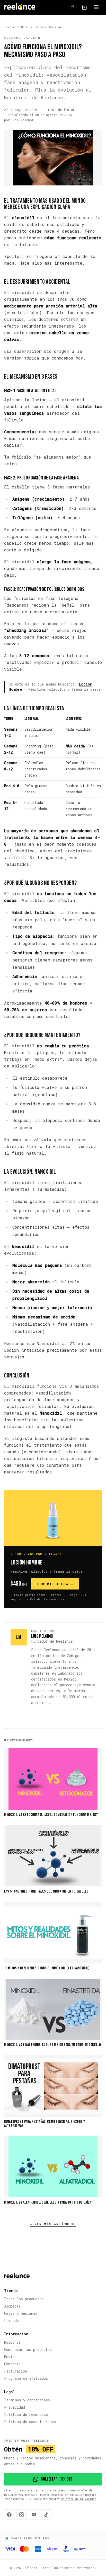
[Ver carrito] (84, 7)
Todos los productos (24, 2299)
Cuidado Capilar (48, 27)
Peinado (11, 2321)
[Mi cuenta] (73, 7)
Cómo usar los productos (28, 2349)
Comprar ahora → (55, 1584)
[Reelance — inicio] (20, 7)
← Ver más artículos (53, 2224)
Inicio (10, 27)
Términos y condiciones (27, 2400)
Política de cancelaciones (30, 2422)
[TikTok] (46, 2515)
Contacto (12, 2364)
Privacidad (15, 2407)
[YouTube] (34, 2515)
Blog (25, 27)
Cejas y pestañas (21, 2313)
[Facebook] (9, 2515)
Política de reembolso (26, 2414)
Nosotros (12, 2342)
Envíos (10, 2357)
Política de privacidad (79, 2499)
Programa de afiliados (26, 2378)
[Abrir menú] (96, 7)
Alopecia (12, 2306)
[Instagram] (22, 2515)
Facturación (16, 2371)
